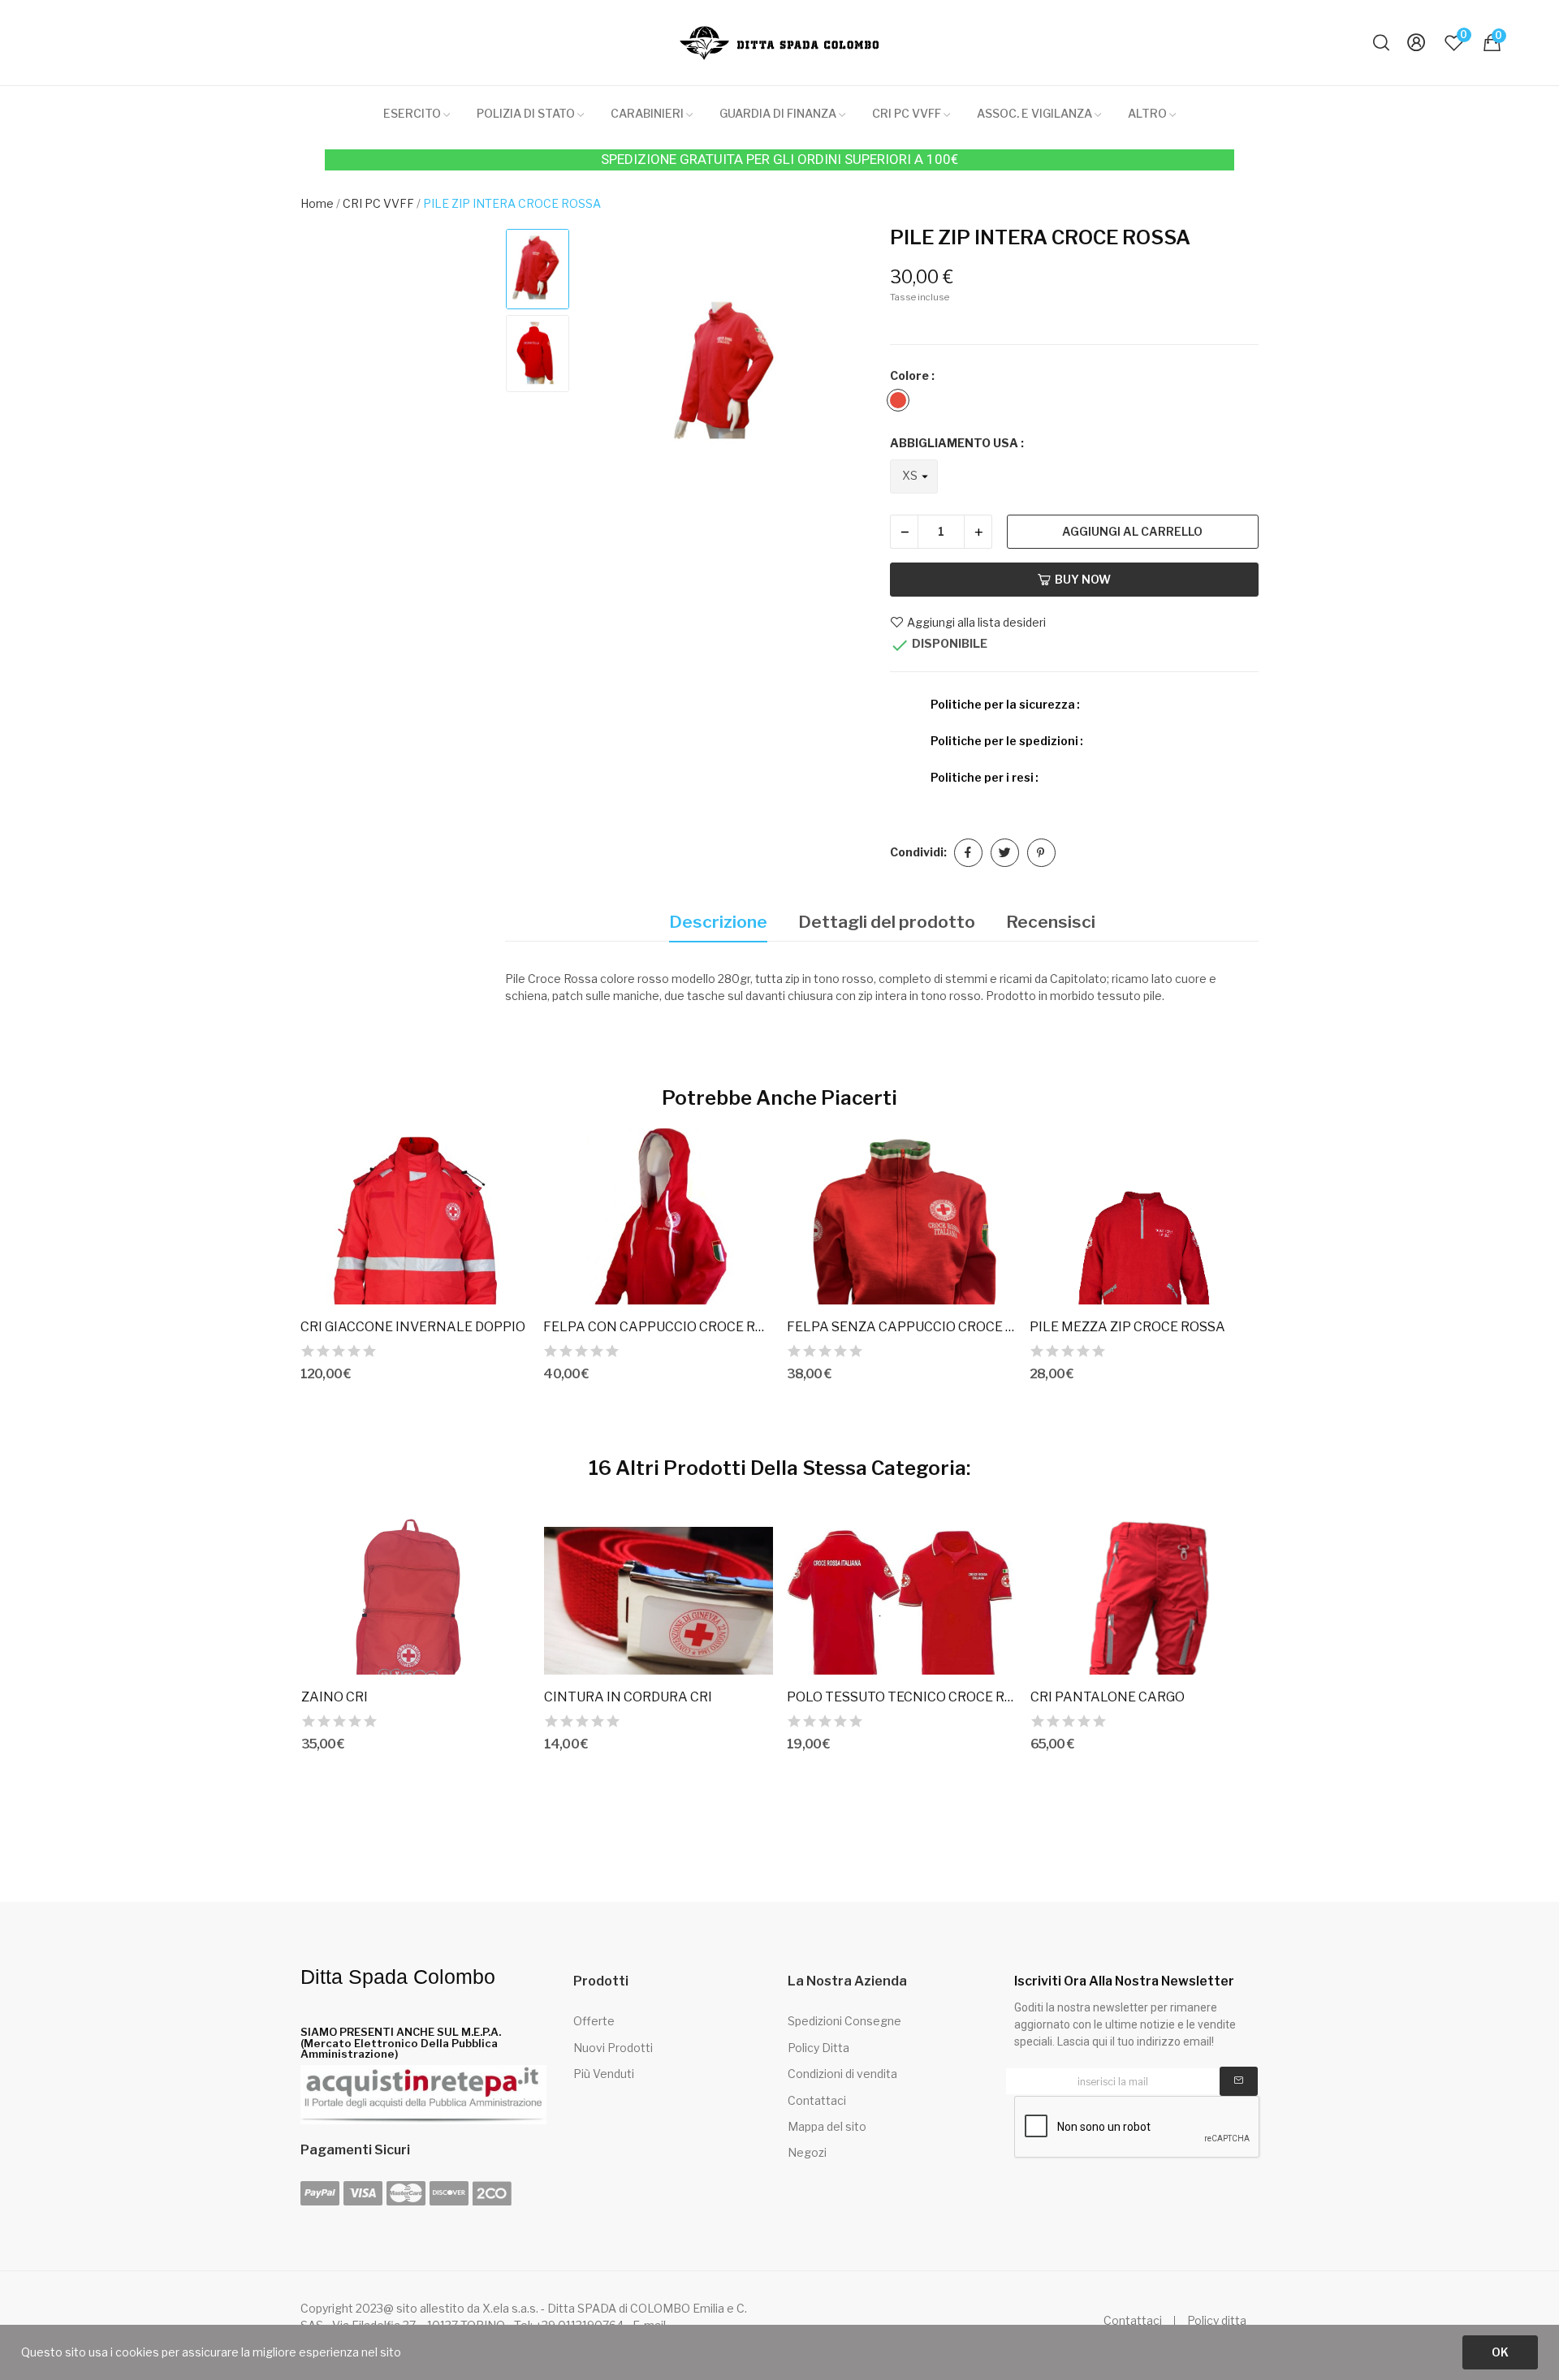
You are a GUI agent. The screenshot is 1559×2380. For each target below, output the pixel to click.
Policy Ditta (818, 2048)
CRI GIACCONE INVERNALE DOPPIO (413, 1327)
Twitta (1005, 853)
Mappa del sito (827, 2126)
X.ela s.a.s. (510, 2308)
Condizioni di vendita (842, 2074)
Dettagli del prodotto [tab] (887, 922)
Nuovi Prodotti (613, 2048)
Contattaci (817, 2100)
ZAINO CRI (335, 1697)
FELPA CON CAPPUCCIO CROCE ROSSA (658, 1327)
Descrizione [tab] (718, 922)
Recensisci (1051, 922)
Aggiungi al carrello (1132, 531)
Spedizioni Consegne (844, 2021)
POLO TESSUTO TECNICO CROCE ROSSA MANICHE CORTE (901, 1697)
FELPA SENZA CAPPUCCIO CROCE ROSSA (901, 1327)
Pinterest (1041, 853)
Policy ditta (1217, 2321)
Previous (611, 376)
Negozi (807, 2152)
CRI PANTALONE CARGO (1108, 1697)
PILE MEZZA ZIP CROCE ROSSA (1127, 1327)
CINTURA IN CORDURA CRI (628, 1697)
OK (1500, 2352)
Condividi (968, 853)
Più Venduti (604, 2074)
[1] (1239, 2081)
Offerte (594, 2021)
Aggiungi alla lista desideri (976, 622)
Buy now (1083, 579)
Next (844, 376)
